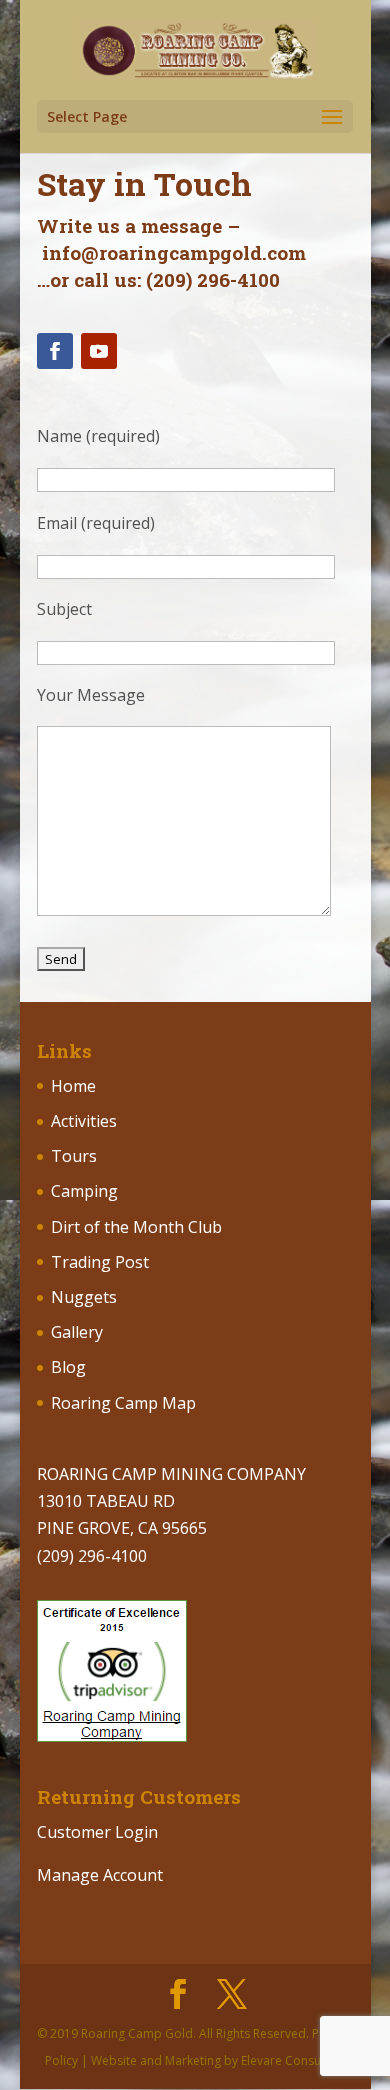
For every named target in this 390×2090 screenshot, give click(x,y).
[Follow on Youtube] (99, 351)
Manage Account (100, 1875)
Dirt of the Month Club (136, 1227)
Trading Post (100, 1262)
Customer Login (97, 1832)
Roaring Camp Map (123, 1403)
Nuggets (84, 1297)
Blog (68, 1367)
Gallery (77, 1332)
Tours (74, 1156)
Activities (84, 1121)
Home (73, 1086)
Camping (84, 1191)
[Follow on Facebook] (55, 351)
